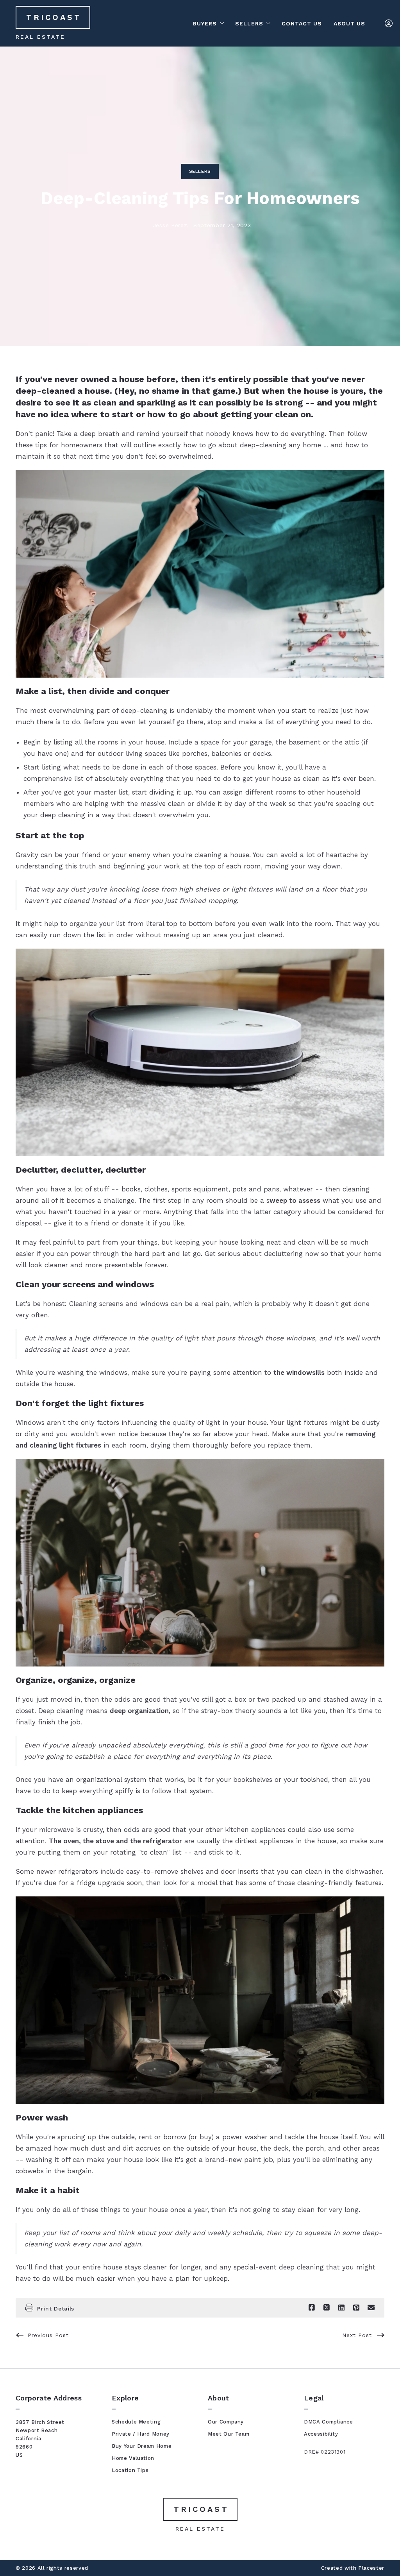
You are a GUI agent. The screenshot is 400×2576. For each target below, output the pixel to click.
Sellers (200, 171)
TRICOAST (54, 17)
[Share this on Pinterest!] (356, 2308)
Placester (371, 2568)
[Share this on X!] (327, 2308)
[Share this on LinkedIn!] (341, 2308)
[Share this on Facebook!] (312, 2308)
